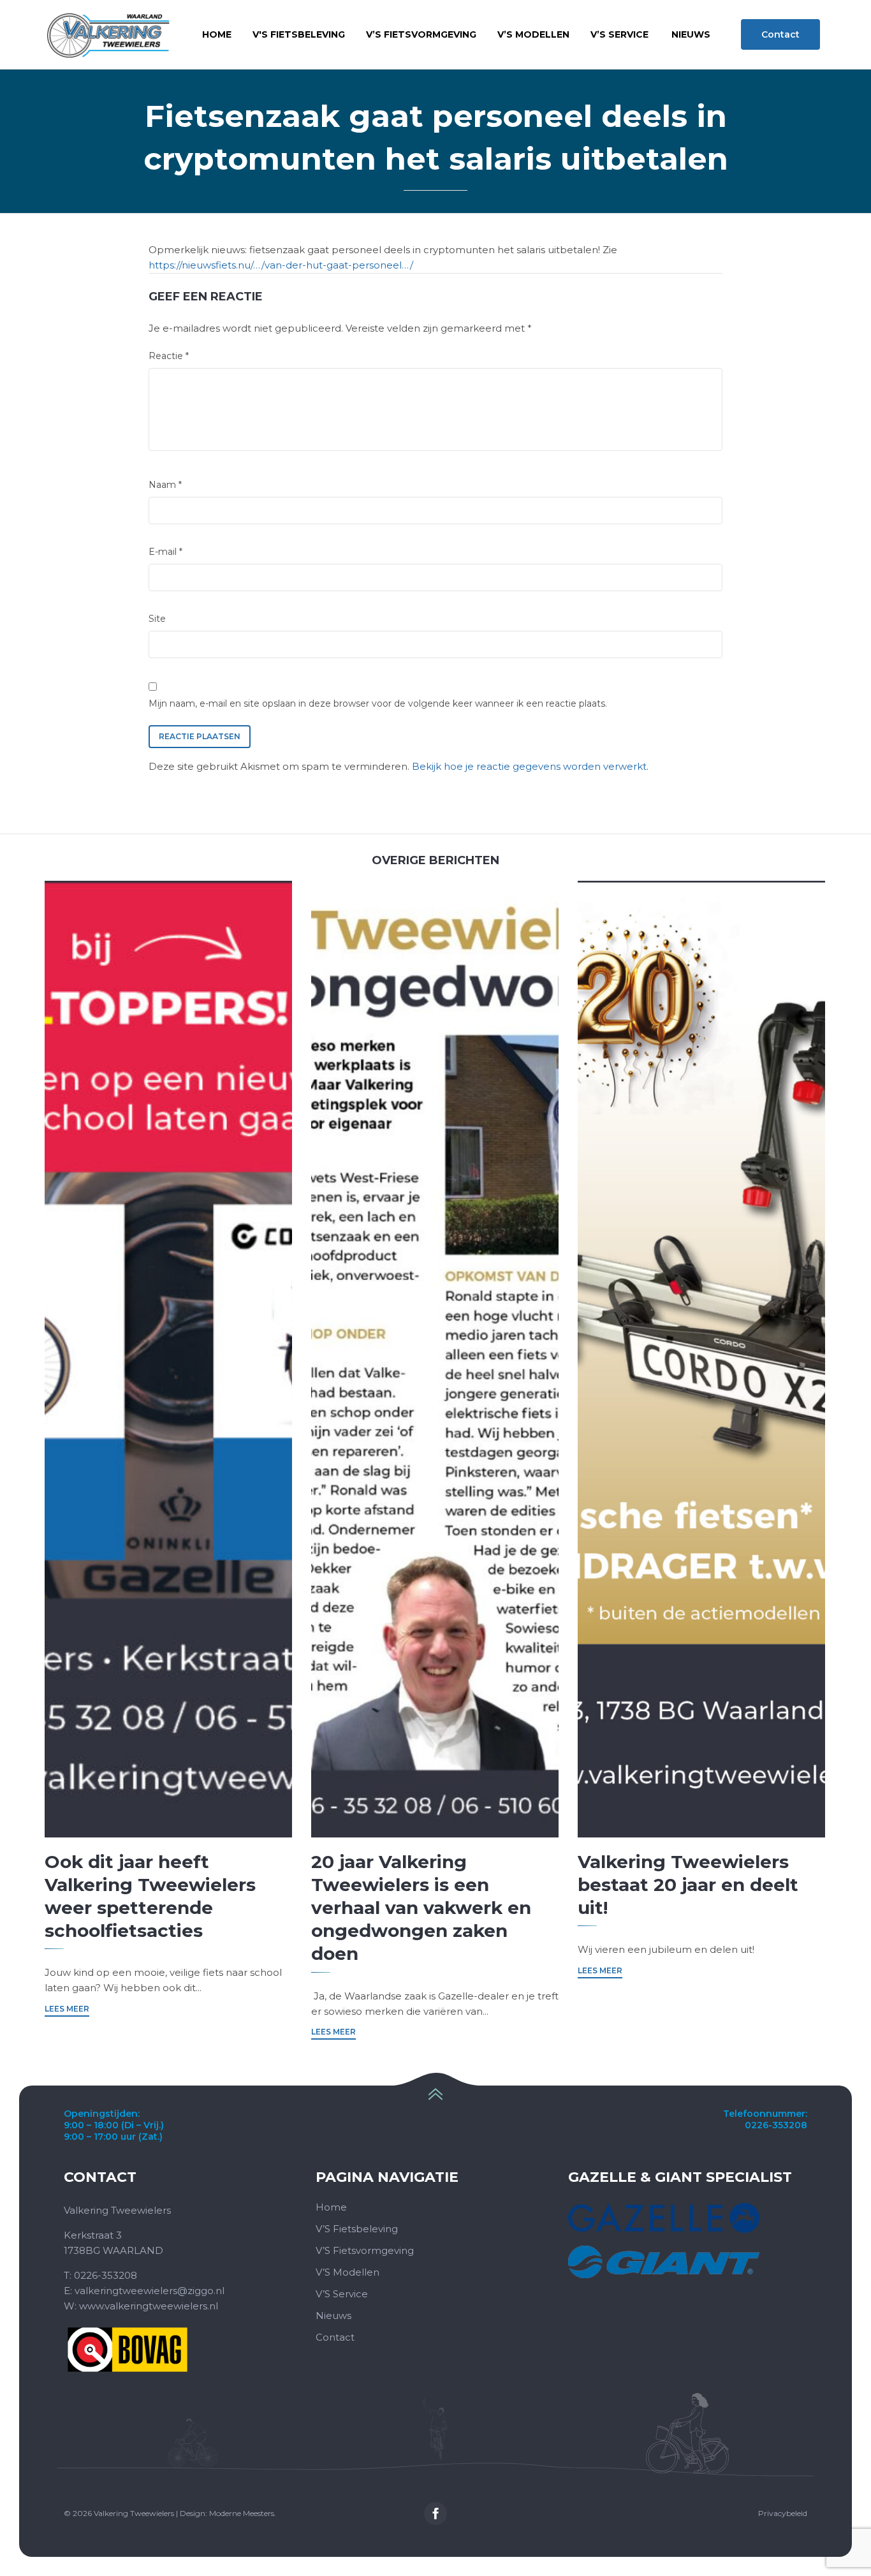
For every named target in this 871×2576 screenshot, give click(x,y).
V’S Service (342, 2294)
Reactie (169, 356)
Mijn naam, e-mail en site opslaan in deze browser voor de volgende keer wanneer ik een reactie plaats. (378, 703)
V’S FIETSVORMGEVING (421, 34)
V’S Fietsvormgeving (365, 2250)
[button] (780, 34)
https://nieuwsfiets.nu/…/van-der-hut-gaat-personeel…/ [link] (281, 265)
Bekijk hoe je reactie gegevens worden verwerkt (529, 766)
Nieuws (333, 2315)
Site (157, 619)
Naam (165, 485)
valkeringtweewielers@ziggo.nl (150, 2291)
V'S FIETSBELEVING (299, 34)
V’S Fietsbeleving (357, 2229)
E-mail (165, 552)
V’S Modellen (348, 2272)
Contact (335, 2337)
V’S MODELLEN (533, 34)
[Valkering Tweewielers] (108, 35)
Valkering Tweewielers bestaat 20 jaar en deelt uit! (688, 1885)
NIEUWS (691, 34)
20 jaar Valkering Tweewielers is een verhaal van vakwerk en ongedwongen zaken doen (421, 1908)
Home (217, 34)
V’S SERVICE (619, 34)
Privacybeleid (783, 2513)
